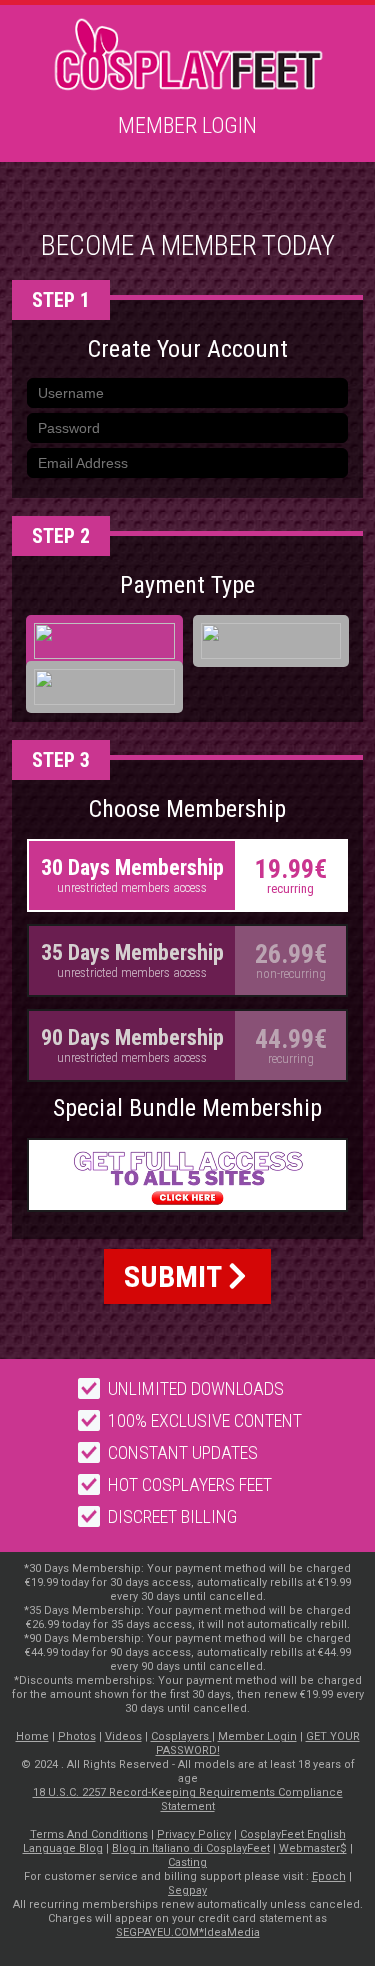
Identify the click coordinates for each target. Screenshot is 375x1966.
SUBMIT (176, 1276)
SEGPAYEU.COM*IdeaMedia (188, 1932)
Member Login (187, 125)
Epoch (329, 1876)
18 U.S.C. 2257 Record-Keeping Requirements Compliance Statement (188, 1799)
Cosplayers (181, 1736)
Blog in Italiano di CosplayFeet (191, 1848)
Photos (77, 1736)
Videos (123, 1736)
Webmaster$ (313, 1848)
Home (32, 1736)
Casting (187, 1862)
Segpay (187, 1890)
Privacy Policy (194, 1834)
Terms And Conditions (89, 1834)
